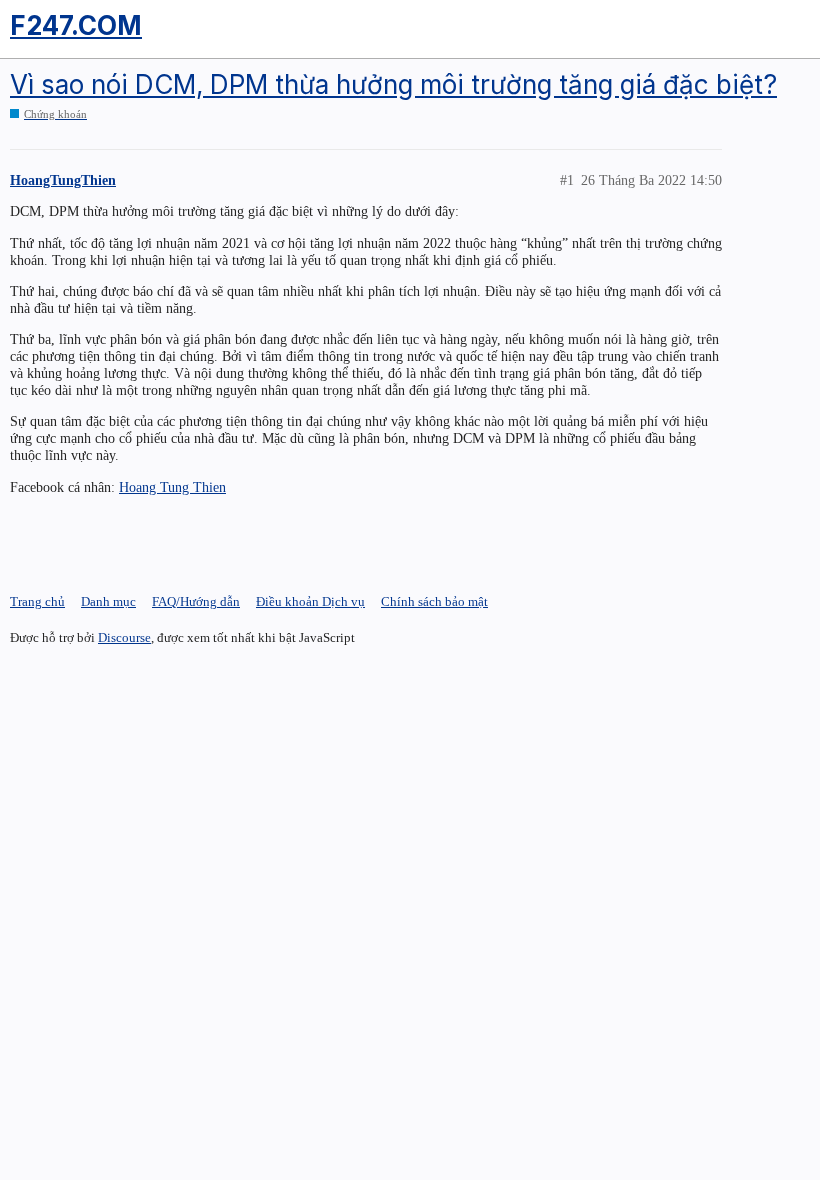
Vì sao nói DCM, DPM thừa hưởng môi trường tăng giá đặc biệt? (393, 84)
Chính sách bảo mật (434, 601)
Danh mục (108, 601)
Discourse (124, 637)
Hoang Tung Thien (172, 487)
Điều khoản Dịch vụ (310, 601)
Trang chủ (37, 601)
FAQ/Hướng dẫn (196, 601)
